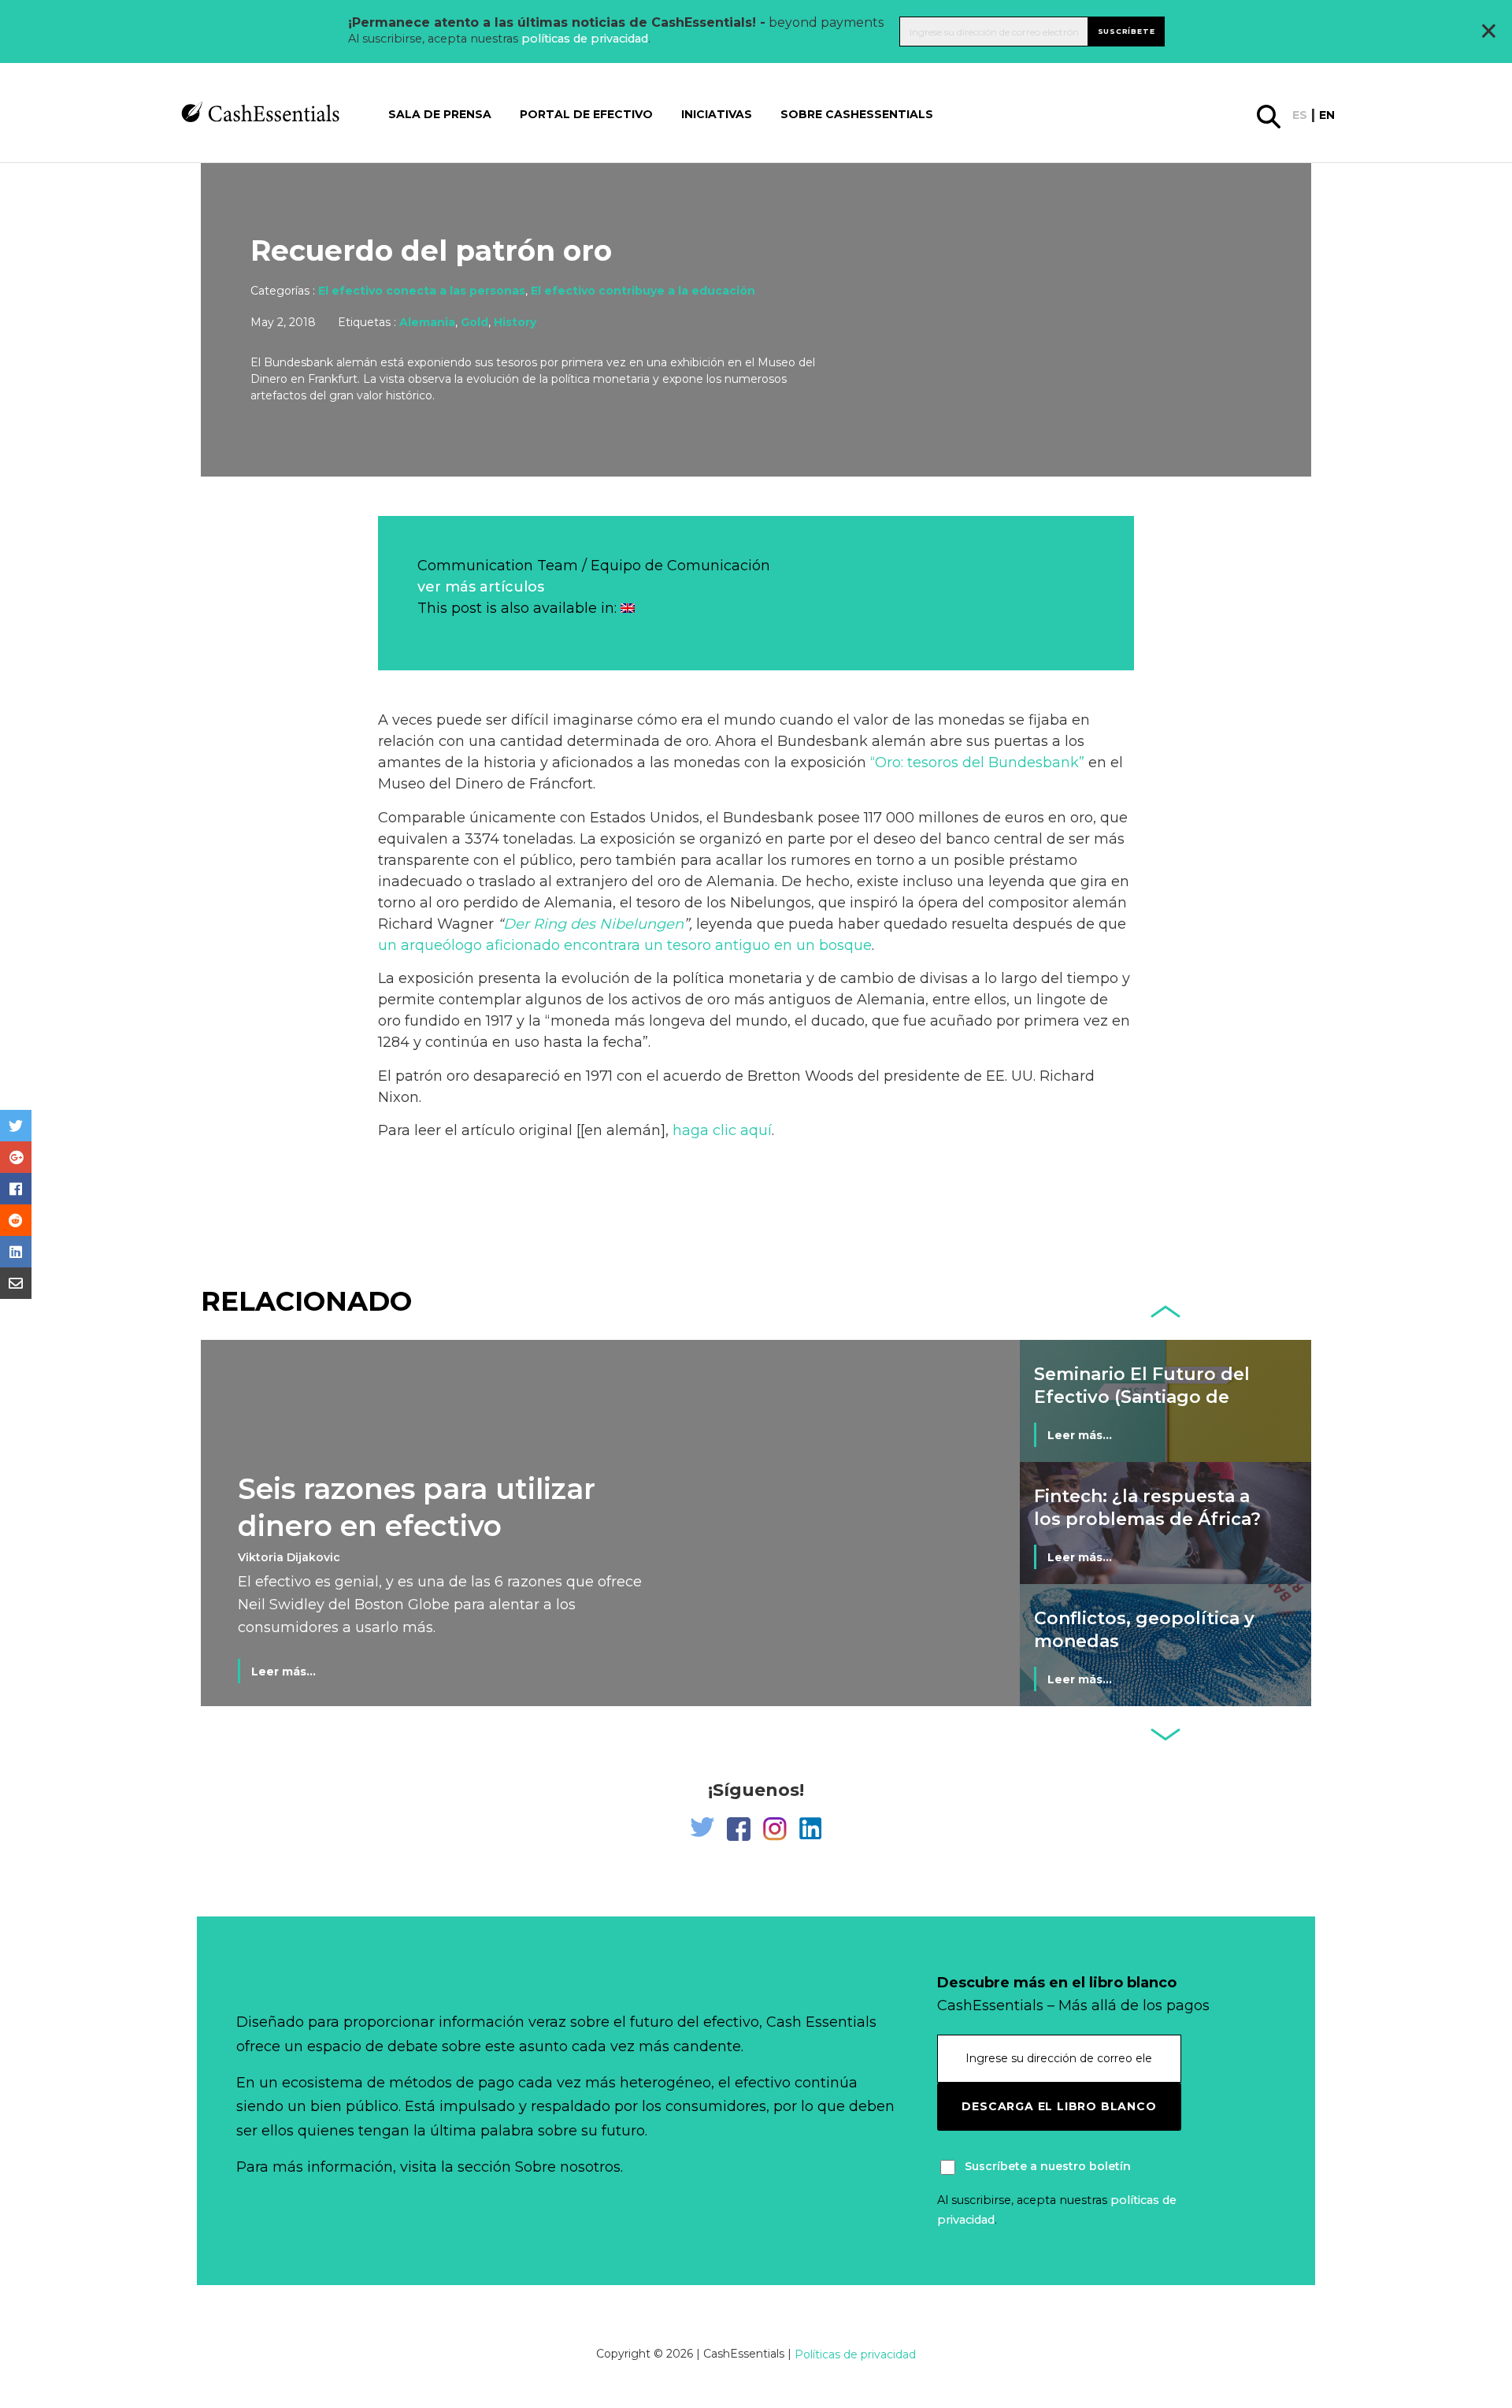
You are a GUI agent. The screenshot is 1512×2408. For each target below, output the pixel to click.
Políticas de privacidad (855, 2354)
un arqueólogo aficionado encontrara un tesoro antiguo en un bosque (625, 945)
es (1300, 115)
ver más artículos (481, 587)
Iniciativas (717, 114)
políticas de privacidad (585, 39)
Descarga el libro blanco (1059, 2106)
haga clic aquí (722, 1130)
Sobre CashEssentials (857, 114)
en (1327, 115)
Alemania (427, 322)
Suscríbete (1127, 31)
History (515, 322)
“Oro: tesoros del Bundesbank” (977, 762)
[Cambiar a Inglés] (628, 608)
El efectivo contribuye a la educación (643, 291)
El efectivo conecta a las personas (422, 291)
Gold (474, 322)
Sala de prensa (440, 114)
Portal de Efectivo (586, 114)
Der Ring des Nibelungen (593, 924)
